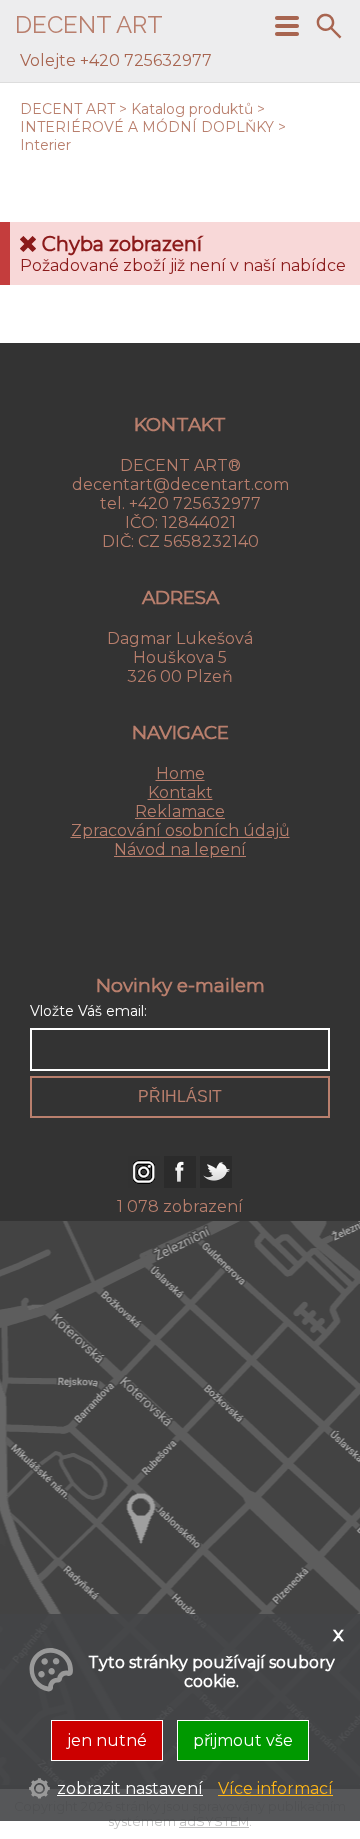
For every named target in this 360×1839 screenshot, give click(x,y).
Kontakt (180, 792)
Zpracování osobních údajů (180, 830)
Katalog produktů (192, 109)
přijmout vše (243, 1740)
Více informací (275, 1788)
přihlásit (180, 1096)
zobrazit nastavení (130, 1788)
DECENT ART (67, 109)
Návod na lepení (180, 849)
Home (180, 773)
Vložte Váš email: (88, 1011)
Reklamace (180, 811)
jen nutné (107, 1740)
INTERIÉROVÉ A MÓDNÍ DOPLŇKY (147, 127)
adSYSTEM (214, 1821)
